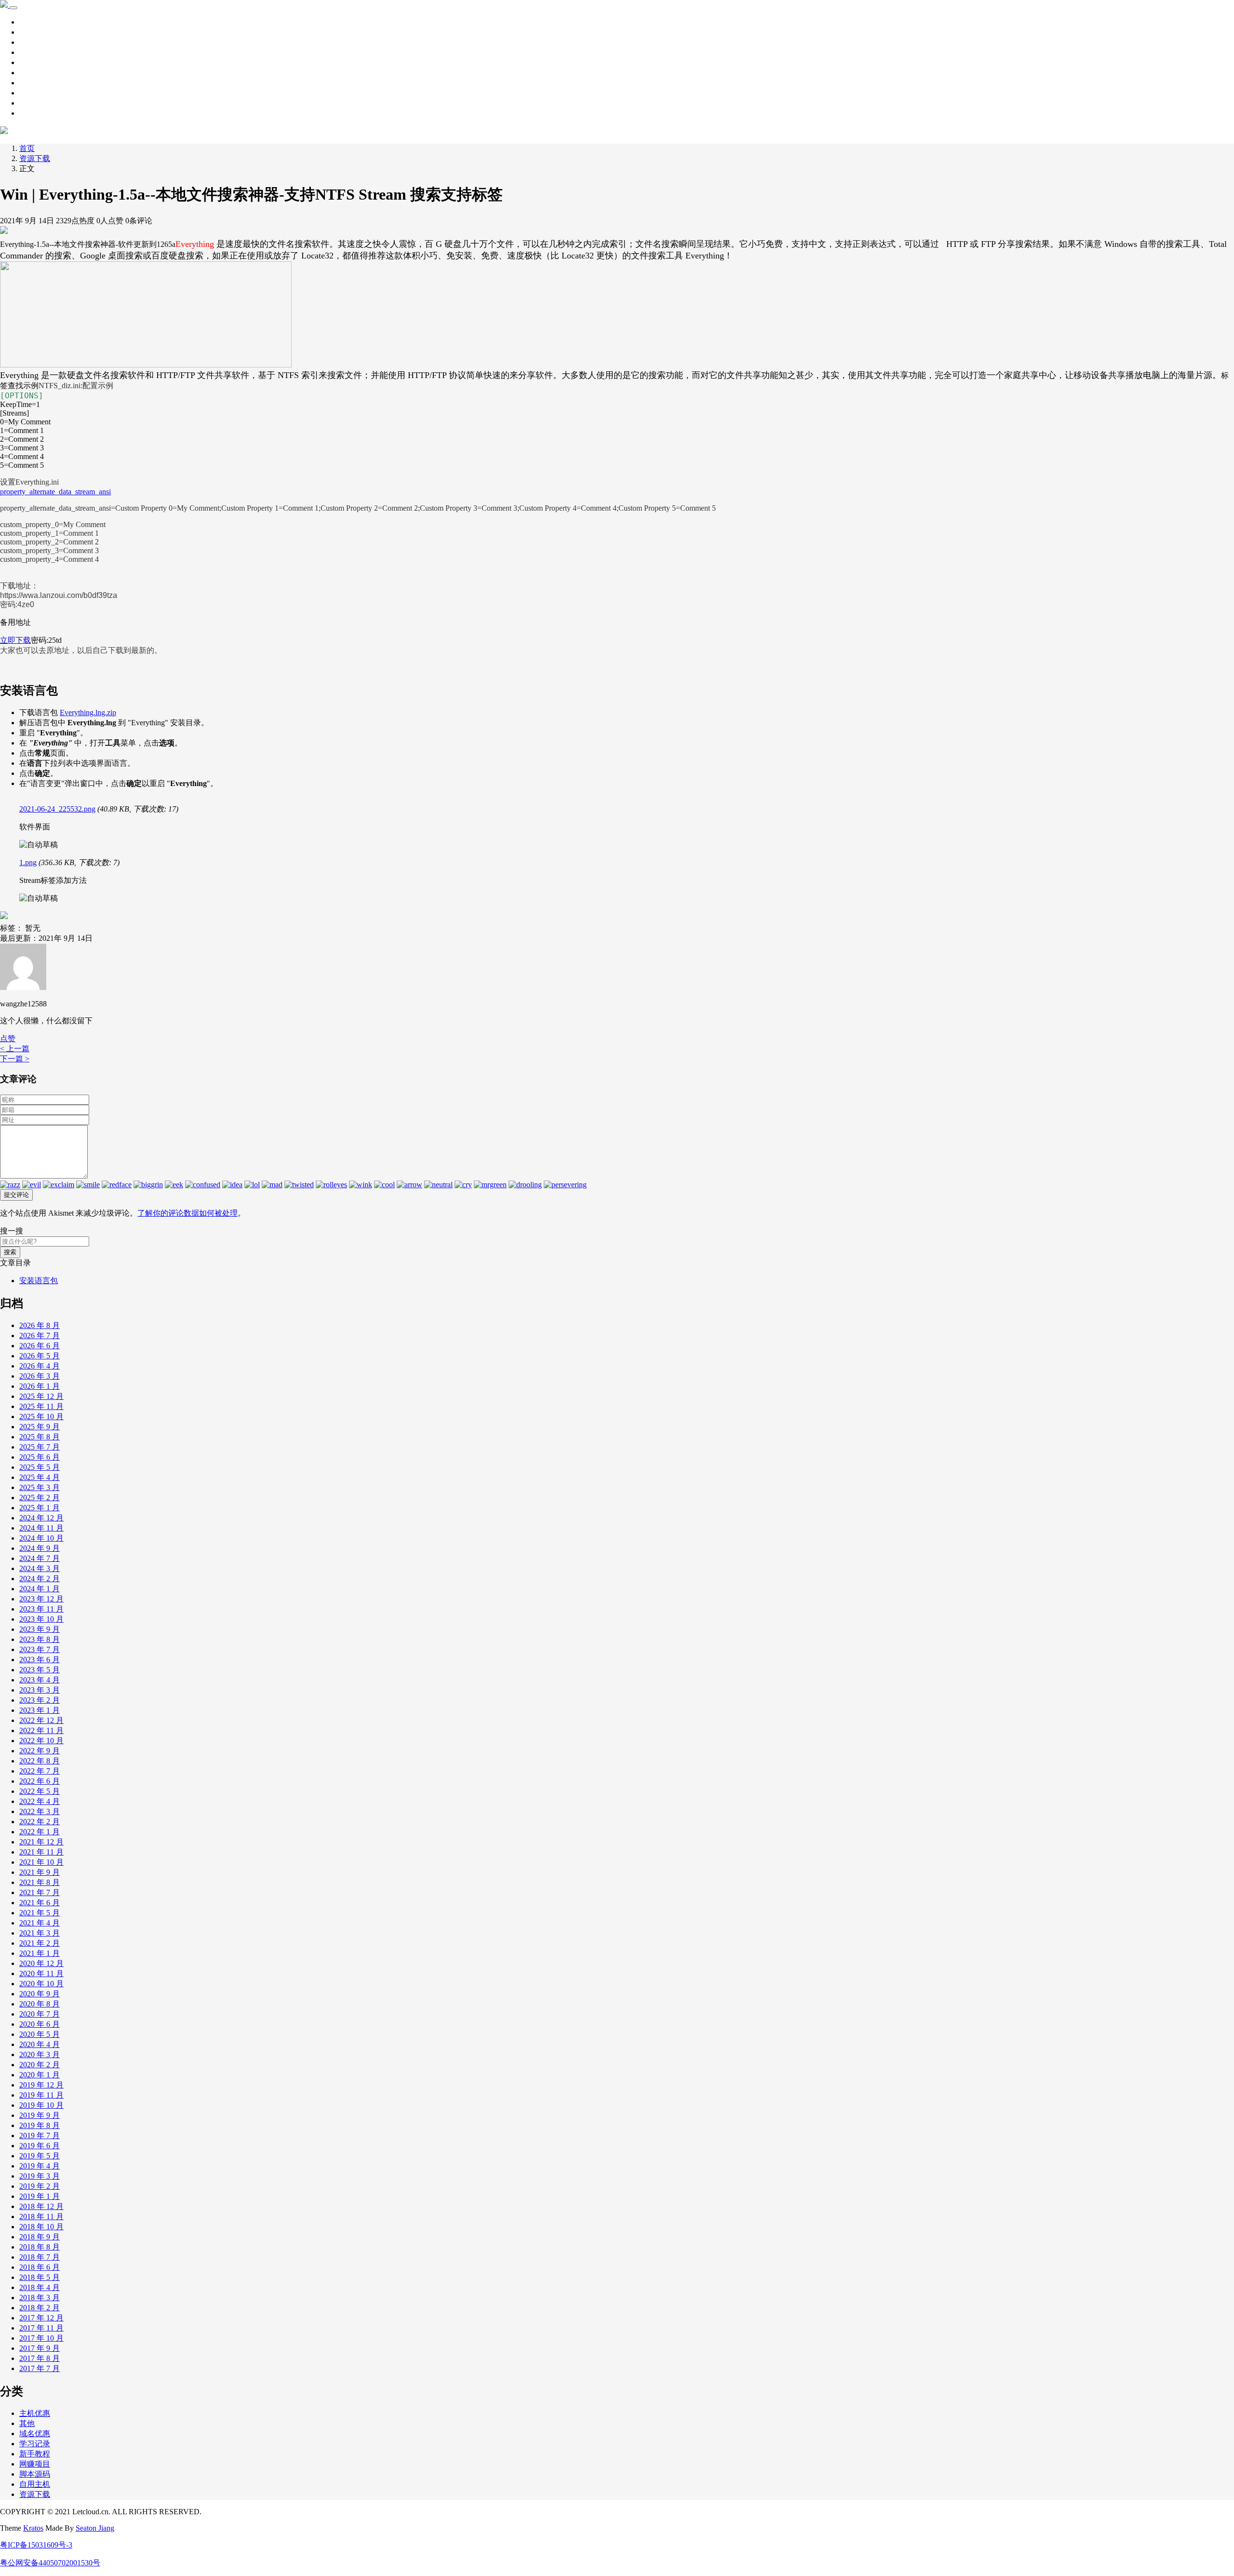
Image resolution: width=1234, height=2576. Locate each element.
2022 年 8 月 (40, 1761)
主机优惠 (35, 93)
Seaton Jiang (95, 2528)
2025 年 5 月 (40, 1467)
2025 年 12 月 (41, 1396)
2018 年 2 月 (40, 2308)
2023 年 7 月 (40, 1649)
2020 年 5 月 (40, 2034)
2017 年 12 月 (41, 2318)
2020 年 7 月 (40, 2014)
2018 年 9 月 (40, 2237)
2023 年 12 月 (41, 1599)
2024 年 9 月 (40, 1548)
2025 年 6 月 (40, 1457)
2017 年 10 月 (41, 2338)
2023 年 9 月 (40, 1629)
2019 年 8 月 (40, 2125)
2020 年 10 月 (41, 1984)
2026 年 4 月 (40, 1366)
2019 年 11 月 (41, 2095)
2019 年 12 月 (41, 2085)
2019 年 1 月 (40, 2196)
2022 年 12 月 (41, 1720)
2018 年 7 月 (40, 2257)
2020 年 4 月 (40, 2044)
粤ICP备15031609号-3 (36, 2545)
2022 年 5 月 (40, 1791)
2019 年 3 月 (40, 2176)
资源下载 (35, 42)
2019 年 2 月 (40, 2186)
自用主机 (35, 83)
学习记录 (35, 32)
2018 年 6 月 (40, 2267)
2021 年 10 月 (41, 1862)
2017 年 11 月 (41, 2328)
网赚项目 (35, 113)
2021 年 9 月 (40, 1872)
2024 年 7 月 (40, 1558)
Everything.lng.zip (88, 712)
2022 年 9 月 (40, 1751)
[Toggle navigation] (13, 8)
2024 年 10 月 (41, 1538)
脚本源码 (35, 73)
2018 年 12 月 (41, 2206)
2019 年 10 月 (41, 2105)
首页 (27, 22)
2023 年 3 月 (40, 1690)
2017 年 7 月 (40, 2368)
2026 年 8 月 (40, 1325)
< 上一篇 (15, 1049)
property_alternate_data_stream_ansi (55, 492)
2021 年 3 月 (40, 1933)
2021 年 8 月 (40, 1882)
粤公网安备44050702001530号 (50, 2563)
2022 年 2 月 (40, 1822)
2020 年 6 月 (40, 2024)
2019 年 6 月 (40, 2146)
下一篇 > (15, 1059)
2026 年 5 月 (40, 1356)
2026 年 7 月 (40, 1335)
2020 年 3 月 (40, 2054)
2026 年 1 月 (40, 1386)
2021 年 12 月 (41, 1842)
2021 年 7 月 (40, 1892)
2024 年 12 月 (41, 1518)
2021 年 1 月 (40, 1953)
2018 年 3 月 (40, 2298)
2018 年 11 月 (41, 2217)
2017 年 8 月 (40, 2358)
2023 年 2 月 (40, 1700)
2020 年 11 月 (41, 1973)
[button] (8, 1038)
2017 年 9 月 (40, 2348)
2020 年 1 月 (40, 2075)
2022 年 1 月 (40, 1832)
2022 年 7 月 (40, 1771)
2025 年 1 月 (40, 1508)
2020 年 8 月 (40, 2004)
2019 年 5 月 (40, 2156)
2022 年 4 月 (40, 1801)
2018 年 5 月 (40, 2277)
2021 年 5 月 (40, 1913)
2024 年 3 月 (40, 1568)
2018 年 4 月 (40, 2287)
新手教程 (35, 52)
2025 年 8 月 (40, 1437)
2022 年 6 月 (40, 1781)
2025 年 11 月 (41, 1406)
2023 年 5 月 (40, 1670)
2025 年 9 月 (40, 1427)
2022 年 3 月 (40, 1811)
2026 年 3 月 (40, 1376)
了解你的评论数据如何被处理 (188, 1213)
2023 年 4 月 (40, 1680)
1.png (28, 862)
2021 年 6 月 (40, 1903)
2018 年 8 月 (40, 2247)
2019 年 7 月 (40, 2135)
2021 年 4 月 (40, 1923)
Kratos (33, 2528)
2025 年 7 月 (40, 1447)
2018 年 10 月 (41, 2227)
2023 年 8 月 (40, 1639)
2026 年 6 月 (40, 1346)
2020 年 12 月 (41, 1963)
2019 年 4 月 (40, 2166)
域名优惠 (35, 103)
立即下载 (15, 640)
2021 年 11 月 (41, 1852)
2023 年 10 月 (41, 1619)
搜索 (10, 1252)
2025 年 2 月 (40, 1498)
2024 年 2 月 (40, 1579)
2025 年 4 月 (40, 1477)
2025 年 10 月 (41, 1417)
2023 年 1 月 (40, 1710)
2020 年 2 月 (40, 2065)
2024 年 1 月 (40, 1589)
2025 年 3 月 (40, 1487)
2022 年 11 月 (41, 1730)
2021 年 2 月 (40, 1943)
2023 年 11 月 (41, 1609)
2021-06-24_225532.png (57, 809)
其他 (27, 62)
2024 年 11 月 (41, 1528)
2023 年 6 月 (40, 1660)
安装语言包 (39, 1281)
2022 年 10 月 (41, 1741)
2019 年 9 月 (40, 2115)
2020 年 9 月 (40, 1994)
